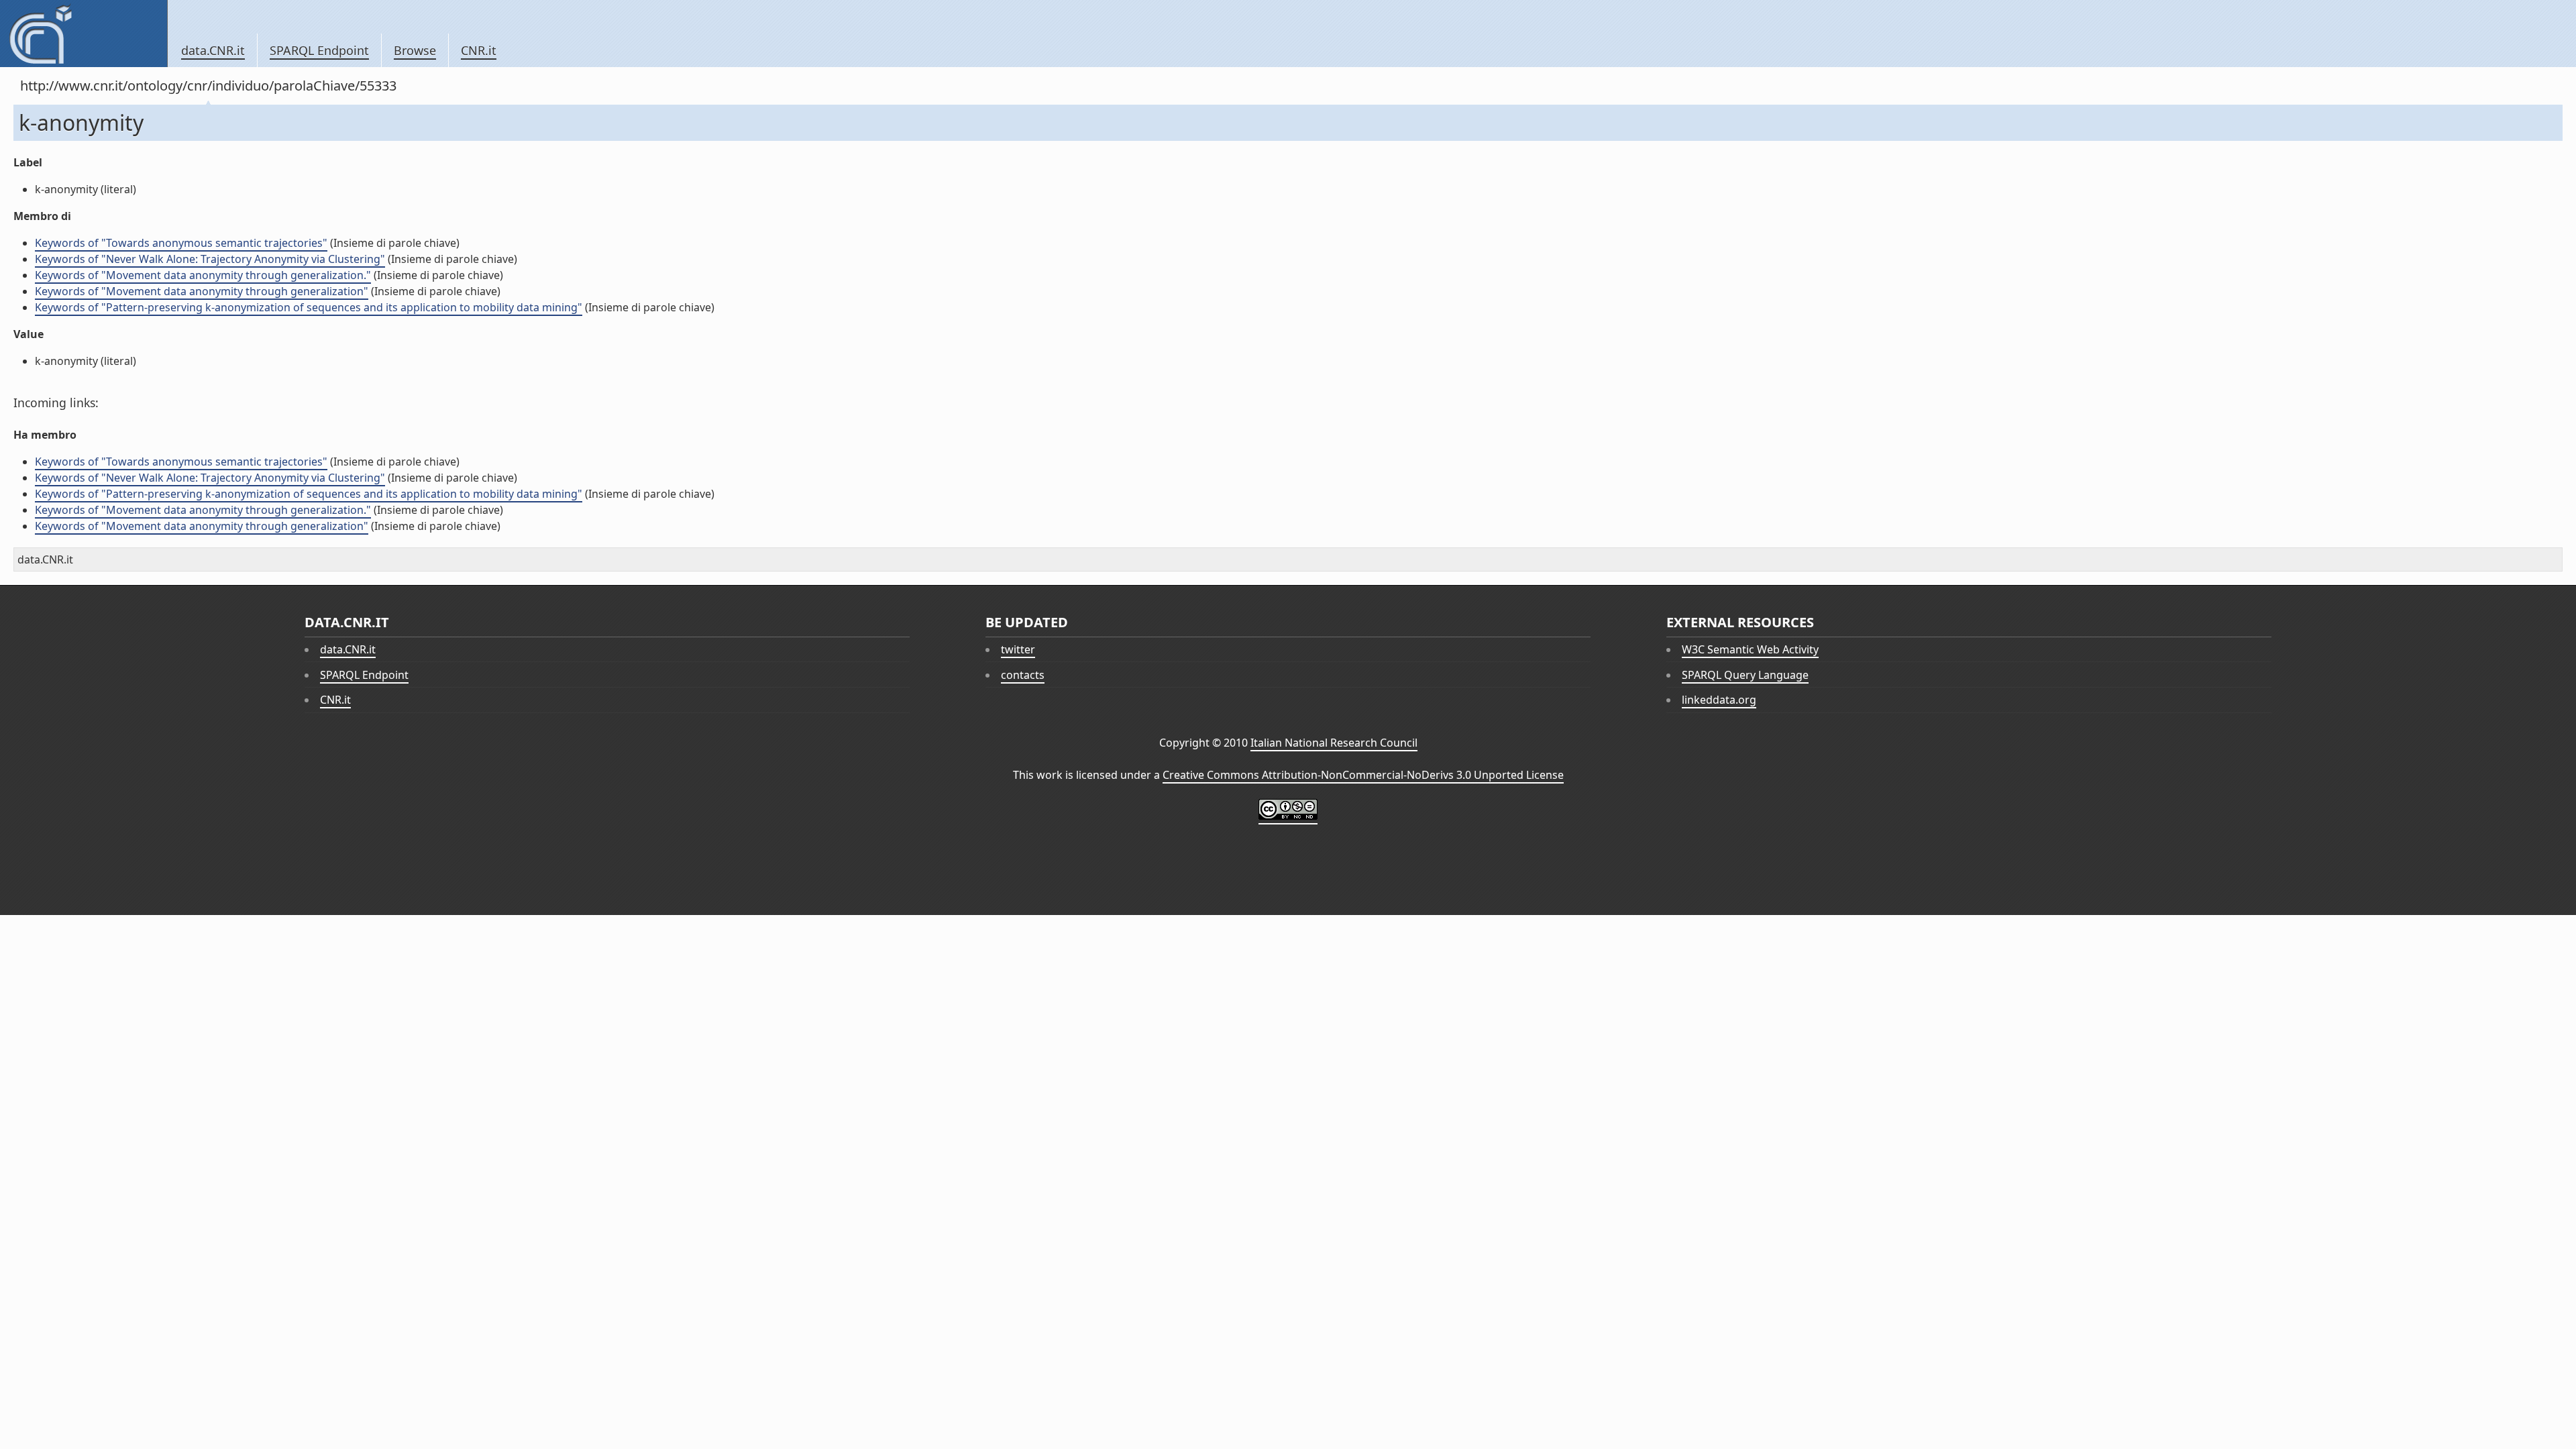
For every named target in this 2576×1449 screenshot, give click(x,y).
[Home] (84, 34)
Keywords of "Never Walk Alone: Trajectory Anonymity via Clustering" (210, 259)
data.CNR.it (213, 50)
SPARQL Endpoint (319, 50)
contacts (1023, 675)
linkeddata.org (1719, 700)
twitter (1018, 649)
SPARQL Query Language (1745, 675)
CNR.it (479, 50)
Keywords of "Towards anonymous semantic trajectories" (181, 243)
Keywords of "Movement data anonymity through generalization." (203, 275)
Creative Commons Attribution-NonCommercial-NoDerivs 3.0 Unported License (1363, 775)
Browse (415, 50)
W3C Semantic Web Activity (1750, 649)
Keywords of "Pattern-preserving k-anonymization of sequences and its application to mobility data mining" (309, 307)
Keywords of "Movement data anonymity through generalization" (202, 291)
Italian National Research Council (1334, 743)
